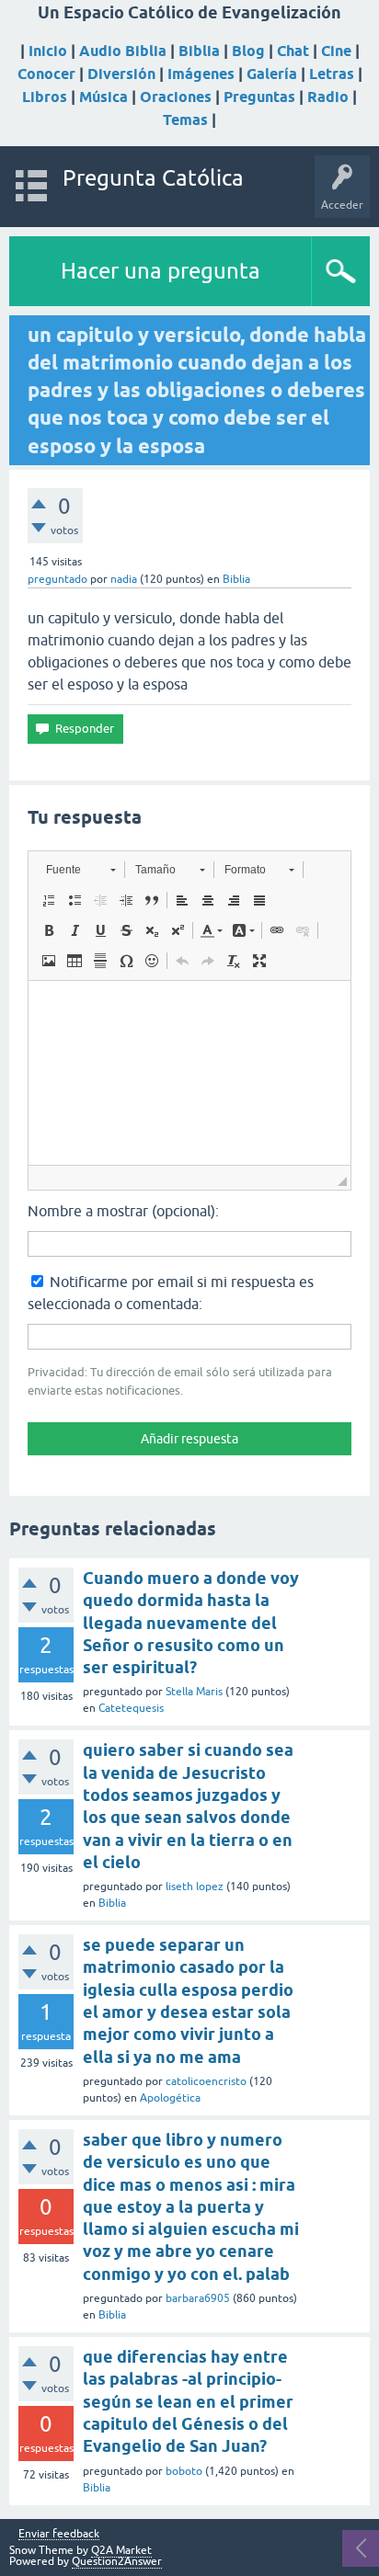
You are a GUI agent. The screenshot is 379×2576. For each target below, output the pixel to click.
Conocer (46, 74)
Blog (248, 51)
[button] (80, 870)
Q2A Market (121, 2550)
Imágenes (201, 74)
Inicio (48, 51)
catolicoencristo (206, 2081)
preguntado (57, 579)
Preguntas (259, 97)
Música (103, 97)
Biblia (199, 51)
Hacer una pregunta (161, 271)
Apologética (170, 2098)
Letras (332, 74)
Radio (328, 97)
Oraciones (176, 97)
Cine (336, 51)
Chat (293, 51)
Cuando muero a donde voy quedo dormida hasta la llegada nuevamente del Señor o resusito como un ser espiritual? (191, 1623)
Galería (272, 74)
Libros (45, 97)
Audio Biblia (123, 51)
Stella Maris (194, 1692)
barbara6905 (198, 2298)
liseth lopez (195, 1886)
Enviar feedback (59, 2534)
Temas (185, 120)
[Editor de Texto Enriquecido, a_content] (189, 1073)
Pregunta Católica (153, 178)
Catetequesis (131, 1708)
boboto (184, 2471)
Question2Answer (117, 2561)
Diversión (121, 74)
